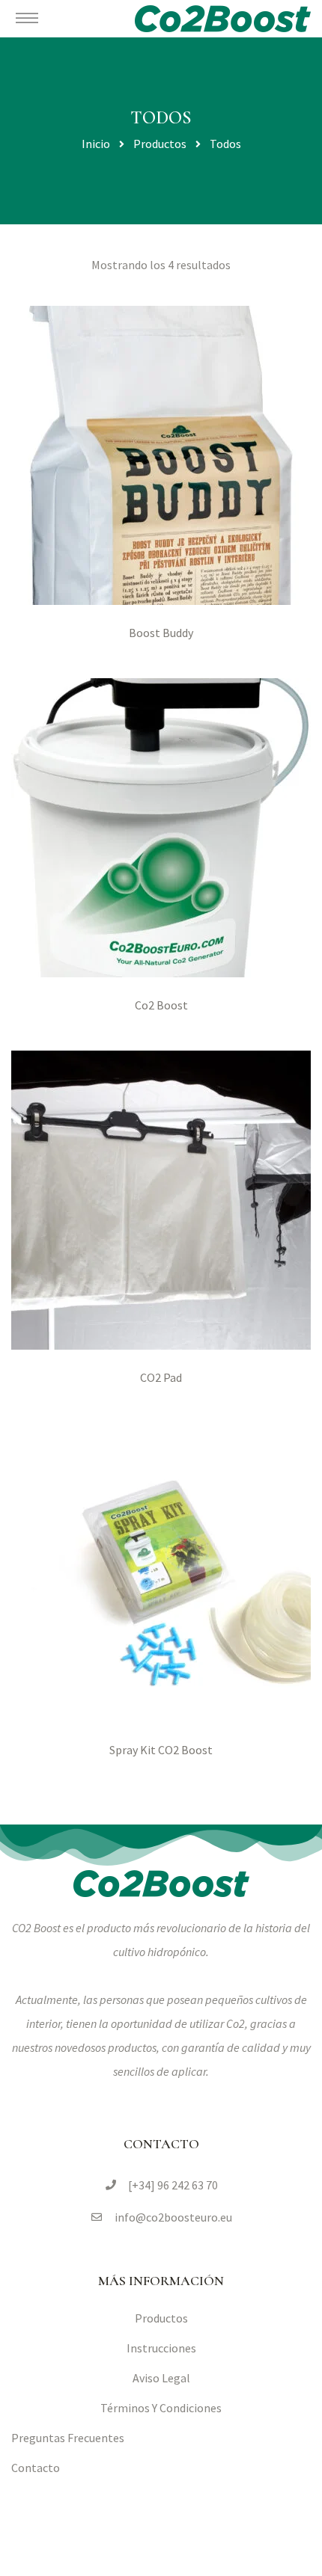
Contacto (36, 2468)
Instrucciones (161, 2348)
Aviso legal (161, 2378)
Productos (161, 2318)
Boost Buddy (161, 633)
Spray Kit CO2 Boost (161, 1750)
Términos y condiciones (161, 2408)
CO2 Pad (161, 1377)
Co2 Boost (161, 1005)
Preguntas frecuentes (68, 2438)
